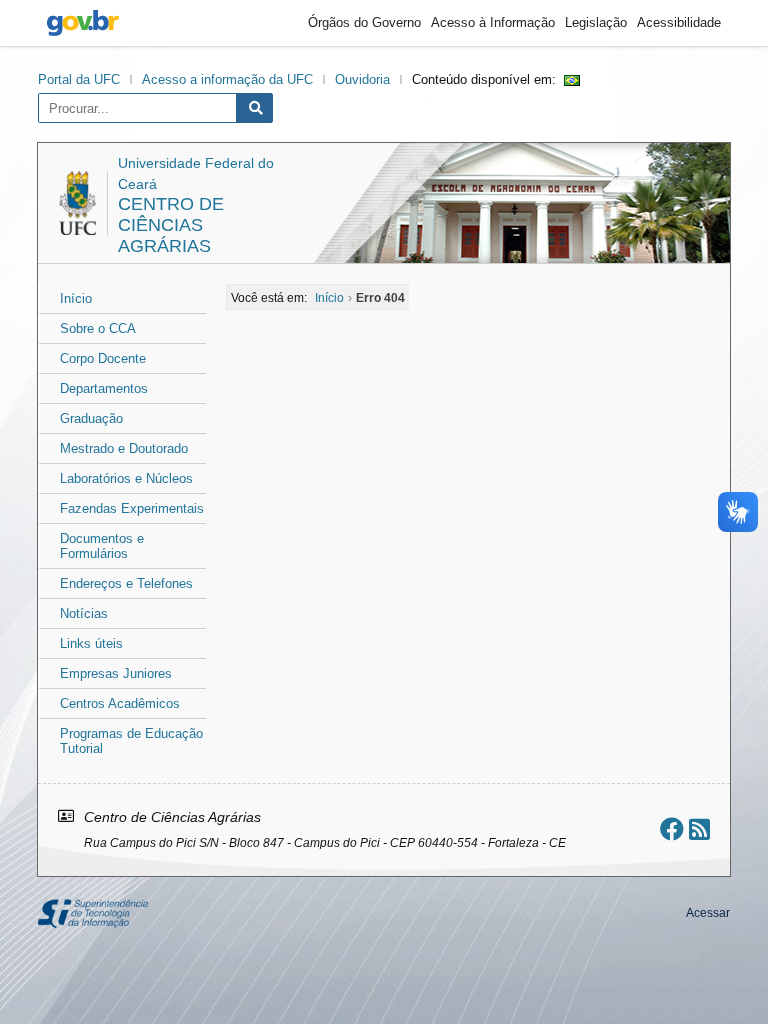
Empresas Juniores (116, 673)
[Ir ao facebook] (672, 829)
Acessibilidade (679, 22)
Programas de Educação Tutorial (131, 741)
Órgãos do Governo (364, 22)
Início (76, 298)
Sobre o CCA (98, 328)
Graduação (91, 418)
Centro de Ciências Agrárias (171, 225)
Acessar (708, 913)
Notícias (84, 613)
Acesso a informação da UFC (227, 79)
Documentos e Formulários (102, 546)
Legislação (596, 22)
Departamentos (104, 388)
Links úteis (91, 643)
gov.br (83, 23)
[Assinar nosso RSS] (699, 829)
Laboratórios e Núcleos (126, 478)
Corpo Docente (103, 358)
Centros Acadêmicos (120, 703)
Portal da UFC (79, 79)
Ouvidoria (362, 79)
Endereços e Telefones (126, 583)
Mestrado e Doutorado (124, 448)
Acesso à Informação (493, 22)
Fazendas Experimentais (132, 508)
